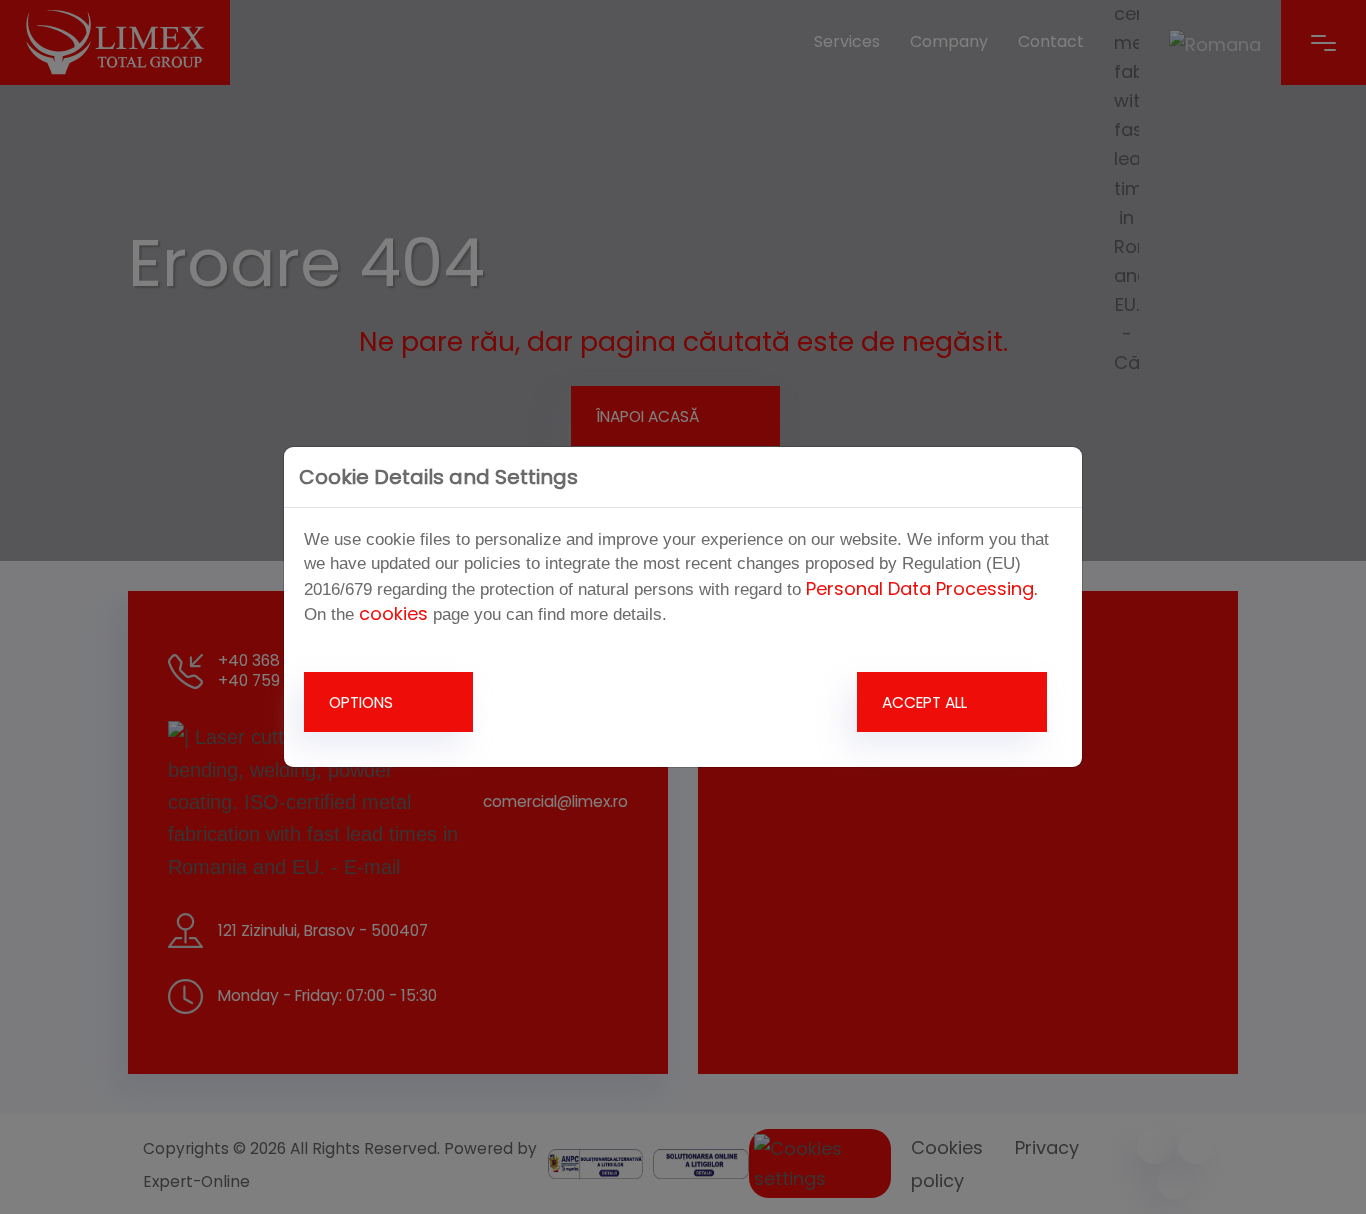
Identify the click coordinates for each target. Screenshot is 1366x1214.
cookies (393, 613)
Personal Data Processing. (921, 588)
